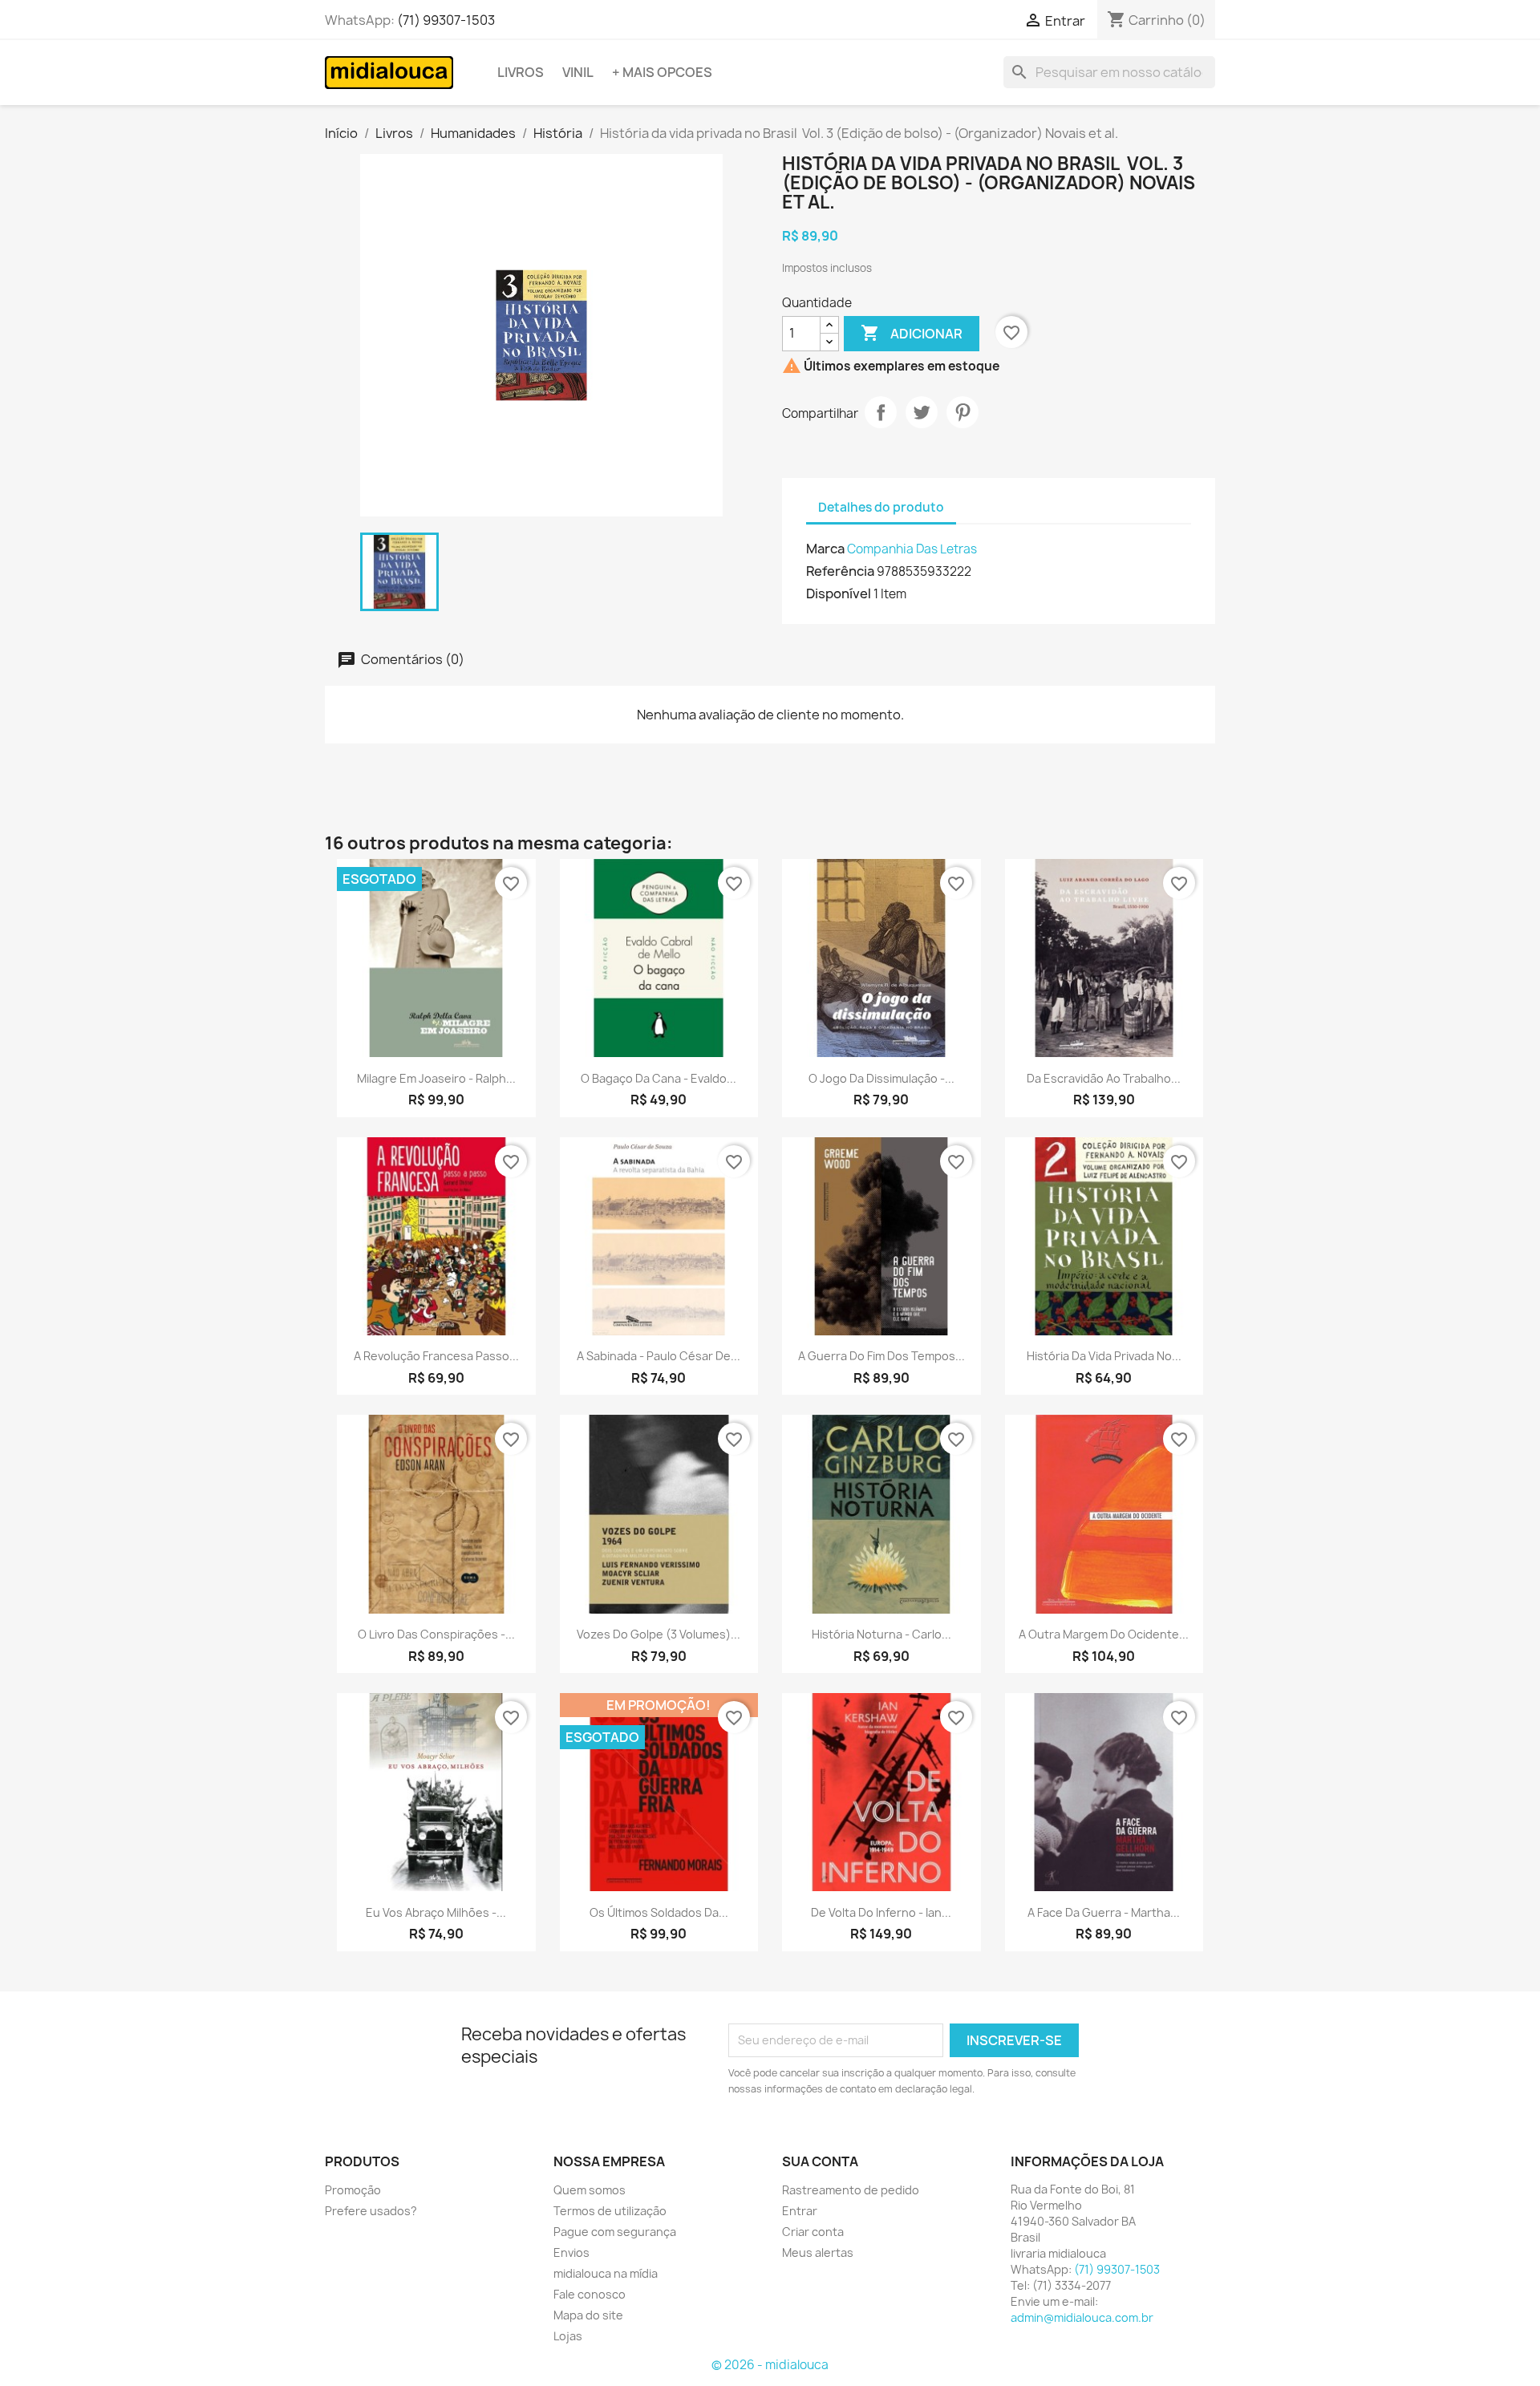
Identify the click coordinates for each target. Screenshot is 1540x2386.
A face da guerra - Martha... (1104, 1912)
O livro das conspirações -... (436, 1634)
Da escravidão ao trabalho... (1104, 1078)
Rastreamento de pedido (851, 2190)
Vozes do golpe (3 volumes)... (659, 1634)
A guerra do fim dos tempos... (881, 1356)
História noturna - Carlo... (881, 1634)
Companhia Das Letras (912, 549)
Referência (840, 571)
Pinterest (962, 412)
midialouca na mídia (606, 2273)
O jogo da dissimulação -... (881, 1078)
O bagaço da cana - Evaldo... (659, 1078)
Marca (825, 549)
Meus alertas (818, 2252)
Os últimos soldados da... (659, 1912)
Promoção (353, 2190)
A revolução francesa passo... (436, 1356)
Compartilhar (881, 412)
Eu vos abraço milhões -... (436, 1912)
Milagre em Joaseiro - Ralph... (436, 1078)
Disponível (839, 593)
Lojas (568, 2336)
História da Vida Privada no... (1104, 1356)
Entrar (800, 2211)
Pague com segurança (615, 2232)
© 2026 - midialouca (770, 2365)
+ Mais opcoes (662, 72)
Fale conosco (590, 2294)
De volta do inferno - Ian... (881, 1912)
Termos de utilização (610, 2211)
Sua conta (820, 2161)
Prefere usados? (371, 2211)
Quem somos (590, 2190)
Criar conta (813, 2232)
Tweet (922, 412)
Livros (521, 72)
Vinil (578, 72)
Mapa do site (588, 2315)
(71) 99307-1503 (446, 20)
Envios (571, 2252)
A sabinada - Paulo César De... (659, 1356)
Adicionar (912, 333)
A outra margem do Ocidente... (1104, 1634)
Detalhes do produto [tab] (881, 507)
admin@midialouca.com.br (1082, 2317)
